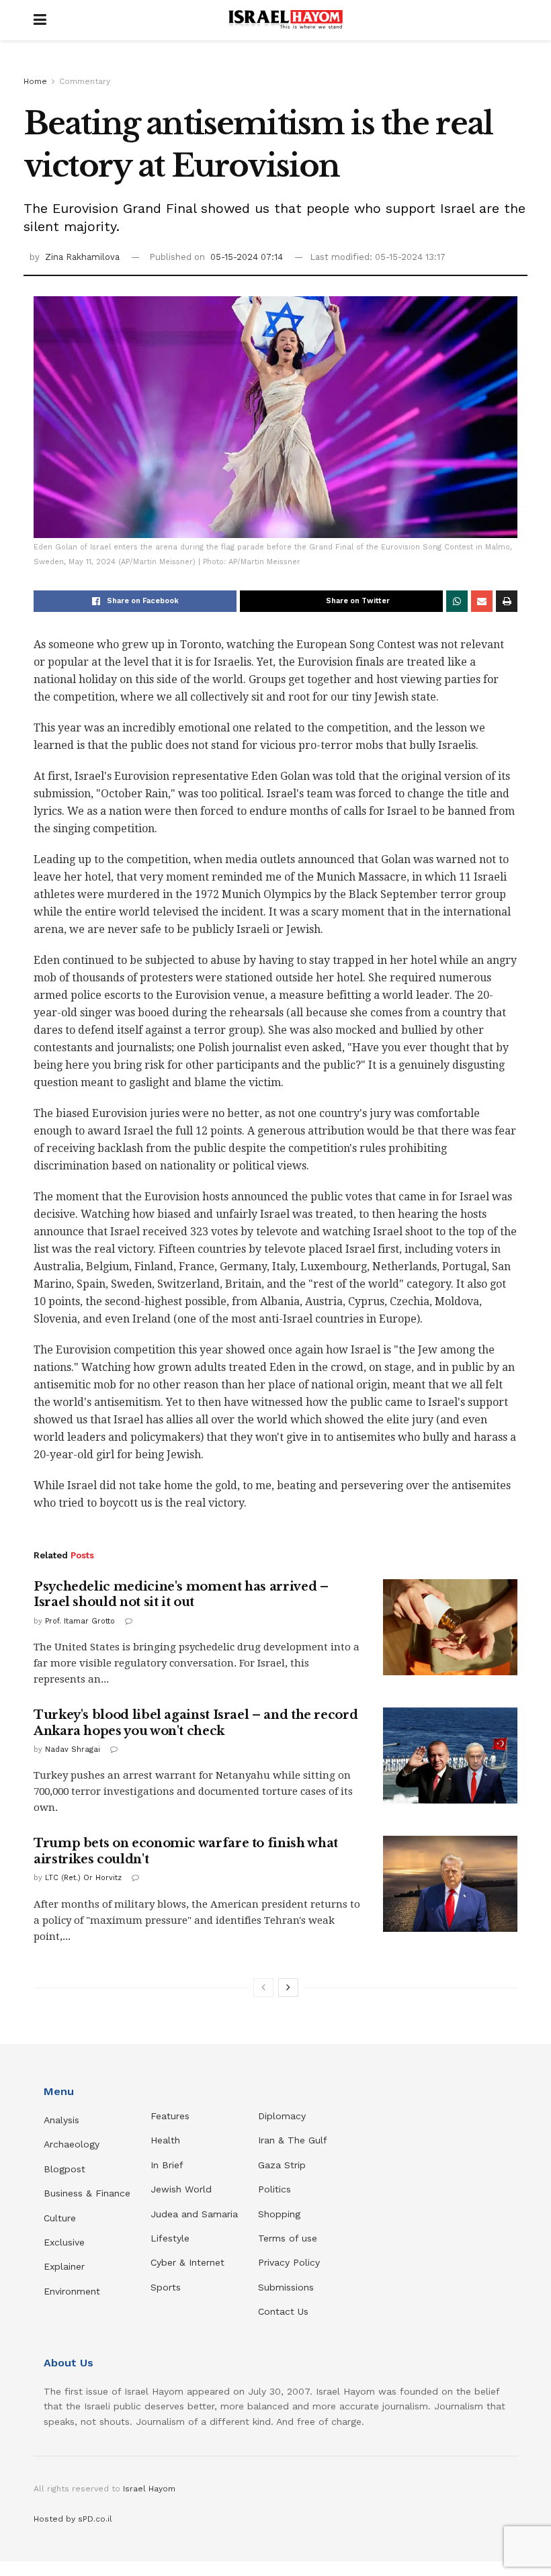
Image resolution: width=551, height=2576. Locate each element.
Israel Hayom (149, 2489)
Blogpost (65, 2169)
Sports (166, 2287)
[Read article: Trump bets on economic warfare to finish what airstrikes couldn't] (450, 1884)
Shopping (279, 2214)
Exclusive (64, 2242)
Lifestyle (170, 2238)
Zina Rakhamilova (82, 257)
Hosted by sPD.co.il (73, 2519)
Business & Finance (87, 2193)
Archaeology (72, 2144)
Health (165, 2140)
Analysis (63, 2120)
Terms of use (288, 2238)
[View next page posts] (288, 1988)
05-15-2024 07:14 (247, 257)
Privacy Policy (289, 2262)
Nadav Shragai (73, 1749)
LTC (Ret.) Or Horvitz (83, 1878)
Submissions (286, 2287)
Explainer (64, 2266)
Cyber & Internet (187, 2262)
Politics (274, 2189)
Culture (60, 2218)
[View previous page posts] (263, 1988)
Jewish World (181, 2189)
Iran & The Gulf (293, 2140)
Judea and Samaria (194, 2214)
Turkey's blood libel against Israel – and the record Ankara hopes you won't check (196, 1723)
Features (170, 2116)
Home (35, 81)
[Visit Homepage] (286, 20)
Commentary (85, 81)
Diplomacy (284, 2116)
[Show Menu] (40, 20)
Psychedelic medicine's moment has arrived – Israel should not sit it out (181, 1594)
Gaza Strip (282, 2165)
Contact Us (283, 2311)
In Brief (167, 2165)
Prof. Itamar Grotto (80, 1621)
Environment (72, 2291)
